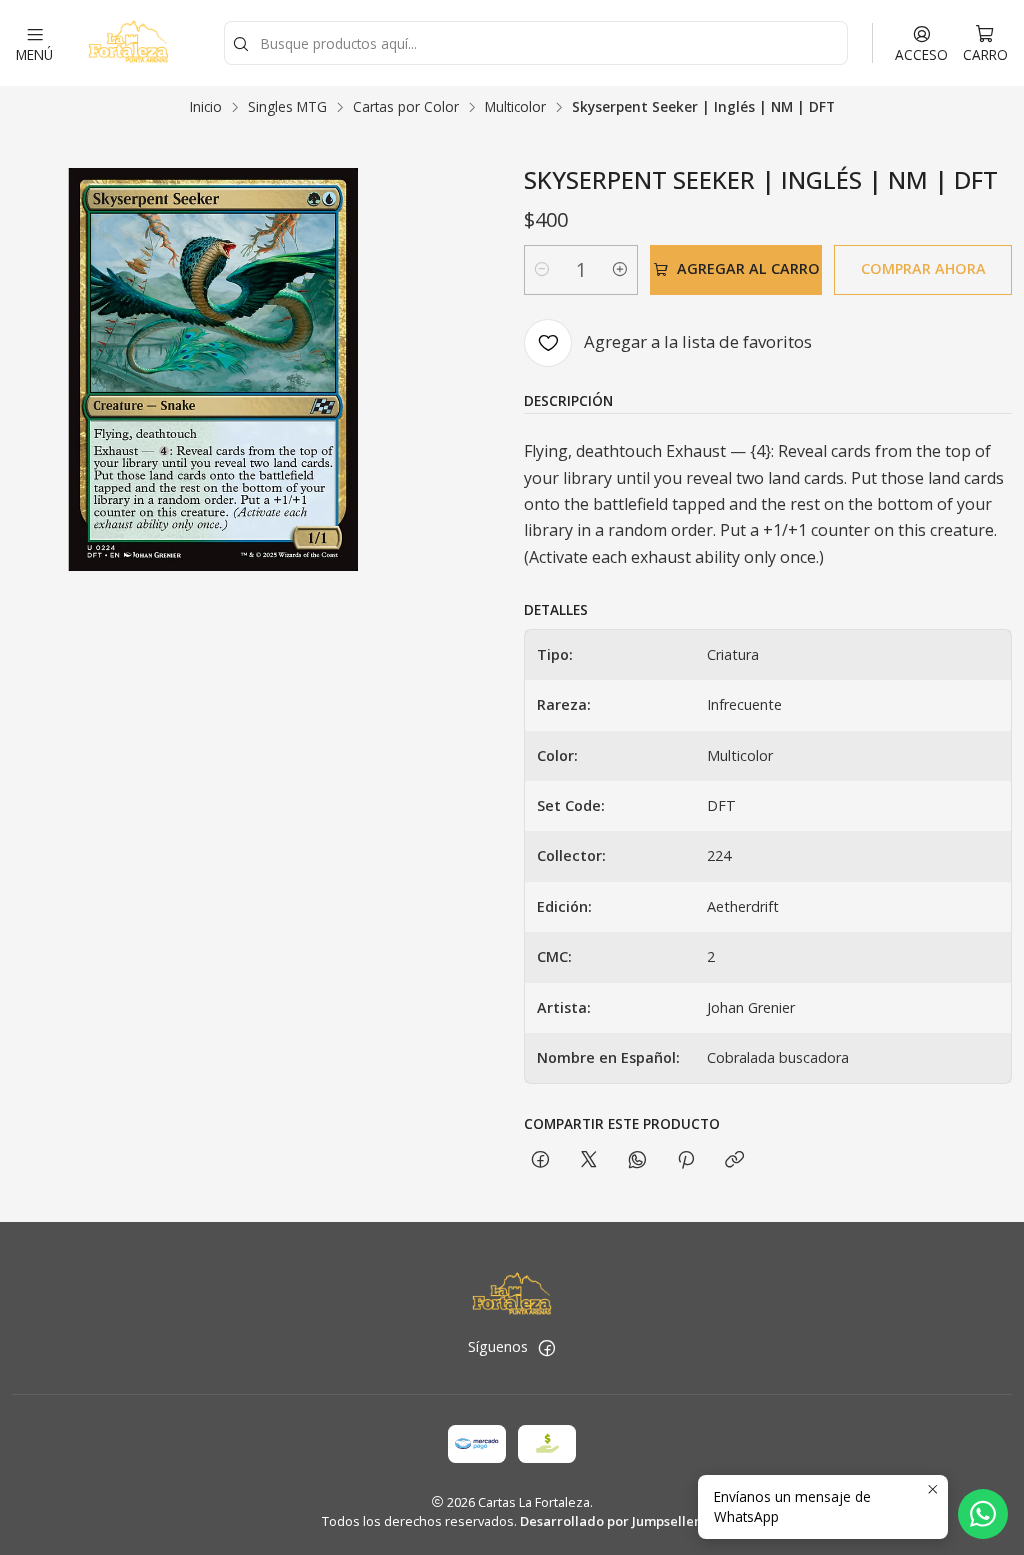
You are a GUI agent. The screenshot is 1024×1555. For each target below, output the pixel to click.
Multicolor (515, 107)
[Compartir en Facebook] (540, 1160)
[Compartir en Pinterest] (686, 1160)
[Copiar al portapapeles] (734, 1160)
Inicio (206, 107)
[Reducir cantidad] (542, 270)
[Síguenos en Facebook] (547, 1348)
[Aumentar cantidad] (620, 270)
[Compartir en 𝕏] (589, 1160)
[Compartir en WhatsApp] (637, 1160)
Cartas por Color (406, 107)
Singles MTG (287, 107)
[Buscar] (241, 45)
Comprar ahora (923, 268)
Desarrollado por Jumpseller (610, 1521)
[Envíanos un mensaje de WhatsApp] (983, 1514)
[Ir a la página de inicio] (128, 43)
